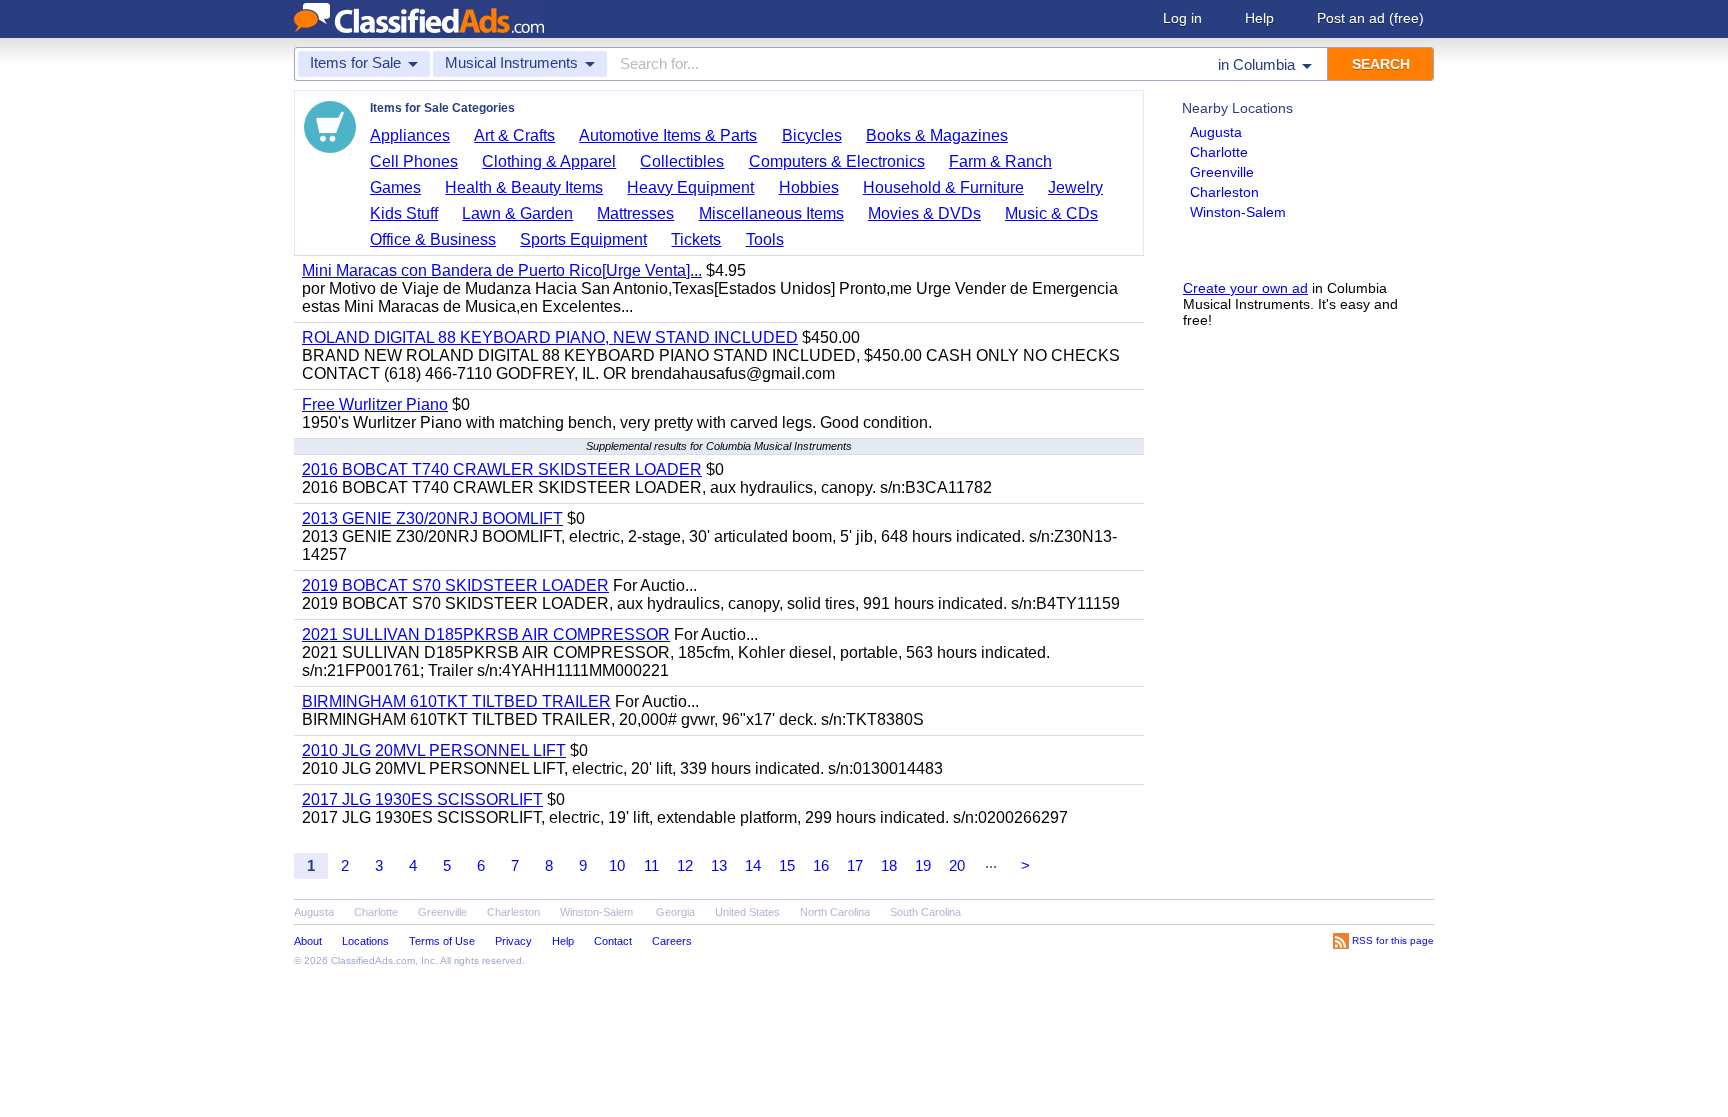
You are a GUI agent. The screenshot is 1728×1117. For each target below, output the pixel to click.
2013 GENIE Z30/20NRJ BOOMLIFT (432, 518)
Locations (365, 941)
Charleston (1224, 192)
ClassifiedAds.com (373, 960)
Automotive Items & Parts (668, 135)
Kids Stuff (404, 213)
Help (1259, 18)
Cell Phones (414, 161)
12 (685, 865)
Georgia (675, 912)
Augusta (1216, 132)
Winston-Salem (1238, 212)
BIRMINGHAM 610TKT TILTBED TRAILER (456, 701)
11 (651, 865)
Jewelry (1075, 187)
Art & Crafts (514, 135)
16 (821, 865)
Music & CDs (1051, 213)
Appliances (410, 135)
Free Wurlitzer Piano (375, 404)
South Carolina (925, 912)
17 (855, 865)
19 (923, 865)
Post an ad (1370, 18)
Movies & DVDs (924, 213)
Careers (672, 941)
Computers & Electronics (837, 161)
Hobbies (809, 187)
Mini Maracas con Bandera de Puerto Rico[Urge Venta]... (502, 270)
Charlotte (1219, 152)
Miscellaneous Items (771, 213)
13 (719, 865)
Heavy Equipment (690, 187)
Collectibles (682, 161)
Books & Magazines (937, 135)
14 (753, 865)
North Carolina (835, 912)
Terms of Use (442, 941)
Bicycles (812, 135)
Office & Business (433, 239)
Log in (1182, 18)
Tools (765, 239)
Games (395, 187)
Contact (613, 941)
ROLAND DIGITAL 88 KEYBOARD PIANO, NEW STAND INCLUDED (550, 337)
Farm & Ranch (1000, 161)
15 (787, 865)
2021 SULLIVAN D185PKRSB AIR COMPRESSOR (486, 634)
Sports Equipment (583, 239)
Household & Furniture (943, 187)
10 (617, 865)
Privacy (513, 941)
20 (957, 865)
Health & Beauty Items (524, 187)
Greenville (1222, 172)
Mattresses (635, 213)
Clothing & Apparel (549, 161)
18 (889, 865)
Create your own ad (1245, 288)
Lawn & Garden (517, 213)
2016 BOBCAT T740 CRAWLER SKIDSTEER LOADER (502, 469)
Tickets (696, 239)
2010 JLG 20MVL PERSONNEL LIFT (434, 750)
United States (747, 912)
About (308, 941)
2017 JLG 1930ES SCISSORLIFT (422, 799)
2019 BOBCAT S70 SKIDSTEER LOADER (455, 585)
